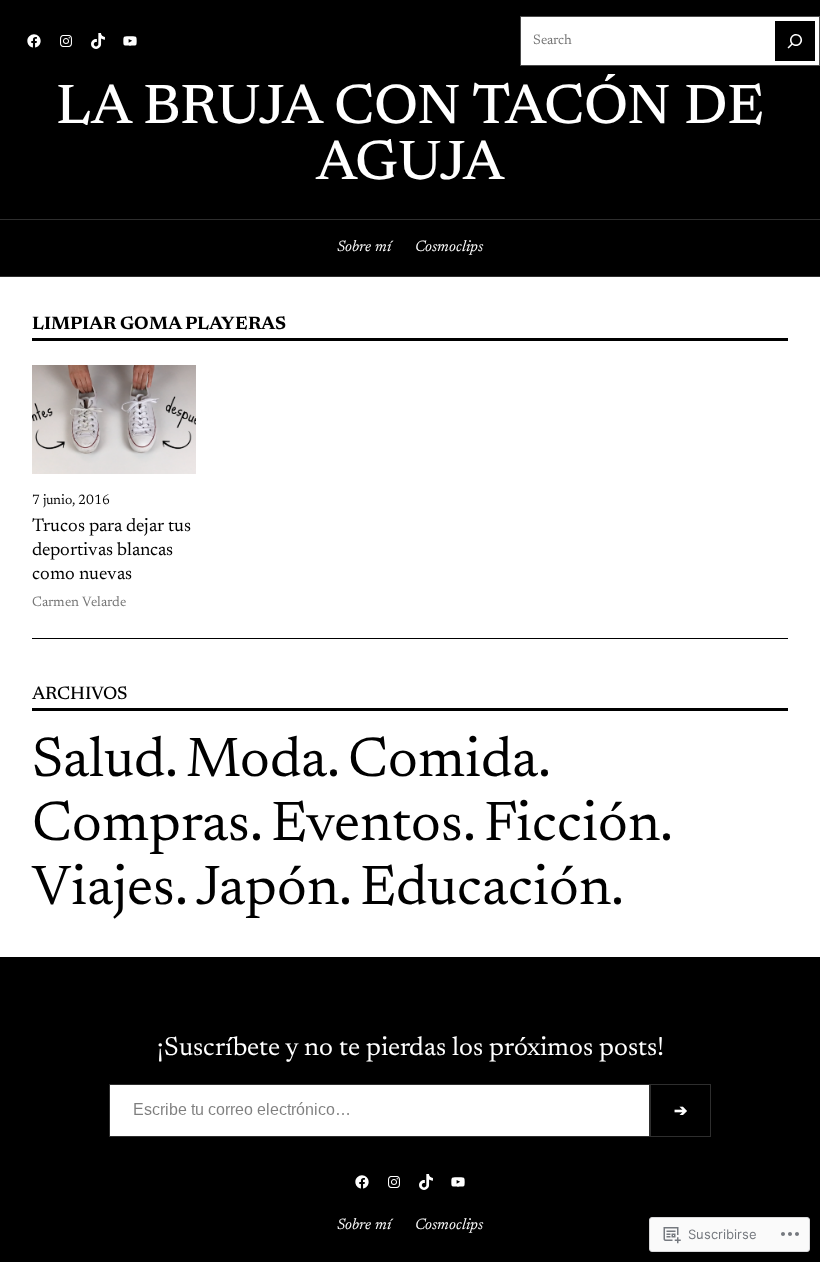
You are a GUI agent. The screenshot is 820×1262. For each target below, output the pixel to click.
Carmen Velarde (79, 603)
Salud (98, 763)
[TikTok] (98, 41)
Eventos (367, 827)
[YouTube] (130, 41)
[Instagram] (66, 41)
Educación (485, 891)
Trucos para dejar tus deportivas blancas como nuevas (111, 551)
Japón (267, 891)
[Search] (795, 41)
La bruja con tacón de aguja (410, 138)
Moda (256, 763)
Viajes (103, 891)
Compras (141, 827)
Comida (443, 763)
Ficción (572, 827)
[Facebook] (34, 41)
